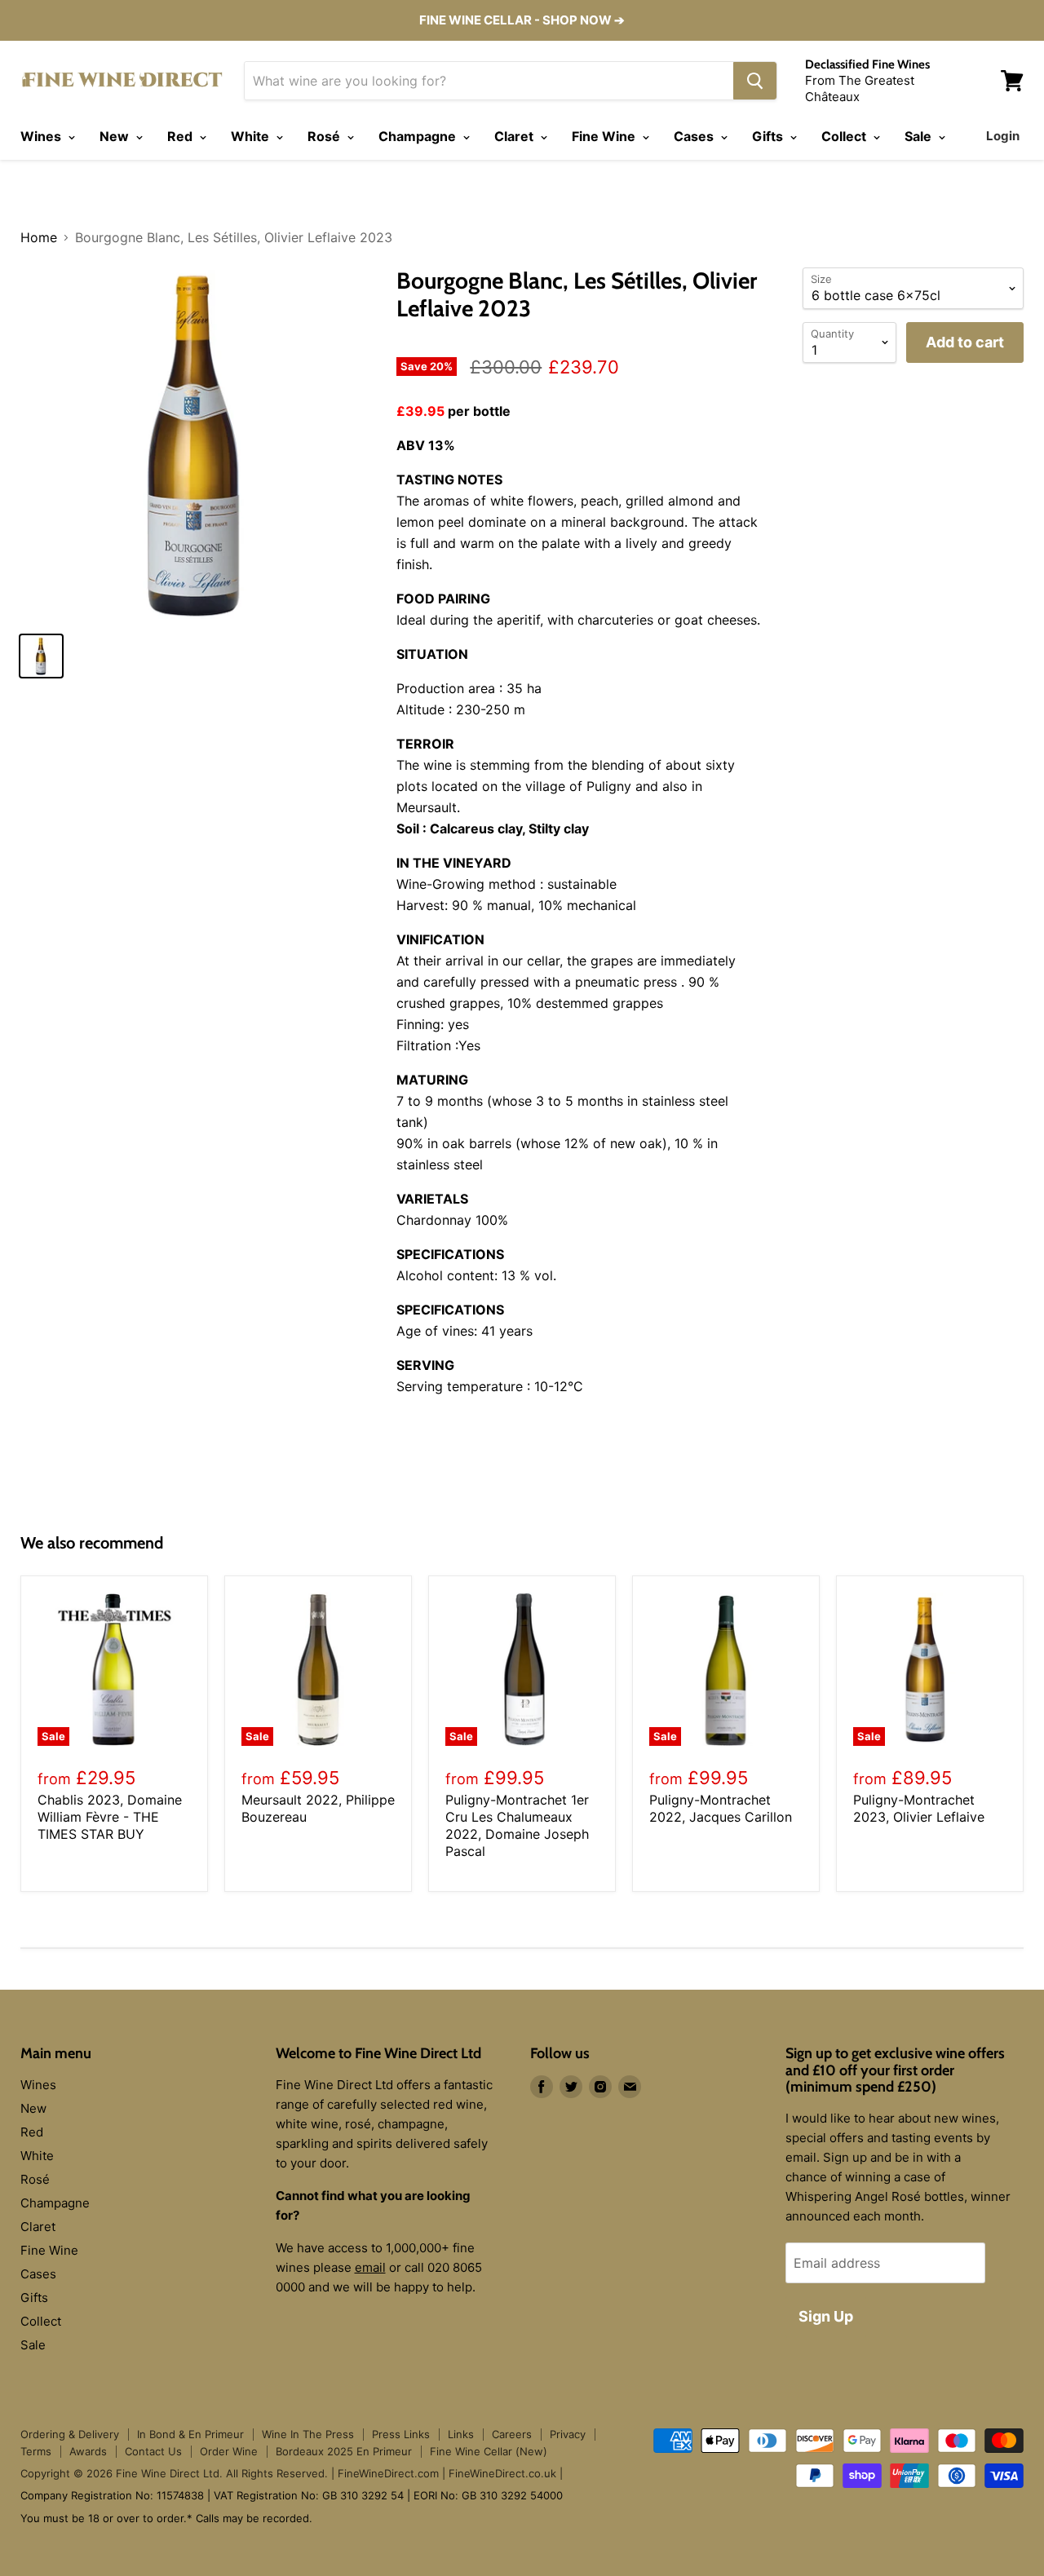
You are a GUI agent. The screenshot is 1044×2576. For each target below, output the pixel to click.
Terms (36, 2451)
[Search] (755, 81)
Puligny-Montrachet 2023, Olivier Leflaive (919, 1808)
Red (181, 136)
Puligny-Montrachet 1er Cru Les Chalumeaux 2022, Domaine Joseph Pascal (517, 1825)
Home (39, 237)
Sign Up (826, 2316)
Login (1003, 136)
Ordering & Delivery (70, 2434)
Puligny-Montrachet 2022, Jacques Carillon (721, 1808)
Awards (88, 2451)
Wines (42, 136)
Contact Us (153, 2451)
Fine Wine (605, 136)
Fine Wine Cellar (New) (489, 2451)
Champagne (419, 136)
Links (461, 2434)
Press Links (401, 2434)
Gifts (769, 136)
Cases (695, 136)
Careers (512, 2434)
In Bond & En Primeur (190, 2434)
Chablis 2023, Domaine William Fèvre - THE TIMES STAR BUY (110, 1817)
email (370, 2267)
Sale (920, 136)
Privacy (568, 2434)
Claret (515, 136)
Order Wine (229, 2451)
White (252, 136)
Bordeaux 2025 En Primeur (344, 2451)
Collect (845, 136)
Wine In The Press (308, 2434)
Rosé (325, 136)
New (116, 136)
